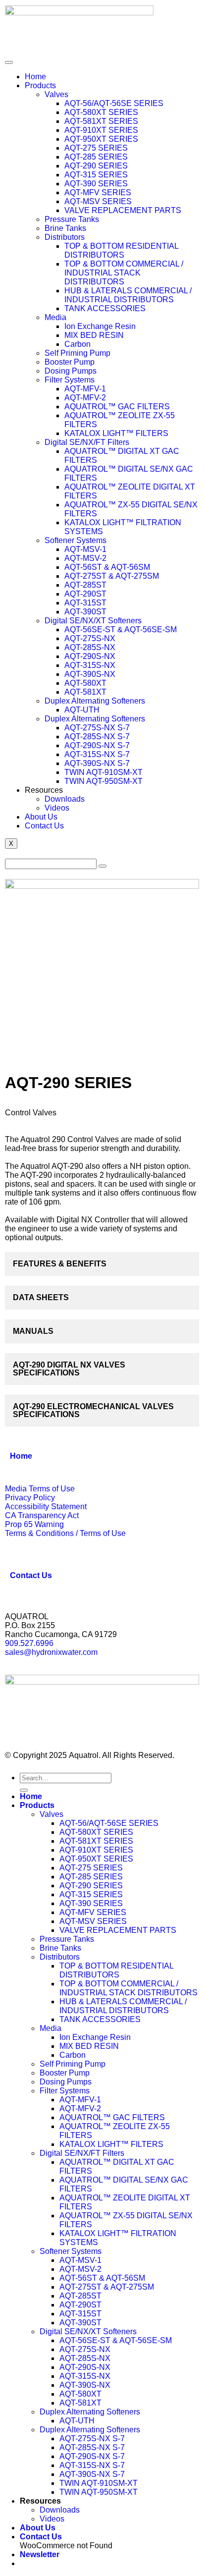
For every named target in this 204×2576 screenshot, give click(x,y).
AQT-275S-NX (90, 638)
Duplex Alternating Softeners (95, 701)
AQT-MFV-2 (85, 398)
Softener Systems (76, 540)
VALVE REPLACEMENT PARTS (123, 210)
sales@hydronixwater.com (51, 1652)
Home (35, 77)
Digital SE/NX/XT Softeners (93, 621)
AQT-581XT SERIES (101, 121)
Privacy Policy (30, 1498)
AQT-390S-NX (90, 674)
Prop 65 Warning (34, 1524)
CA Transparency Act (42, 1515)
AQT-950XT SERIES (101, 139)
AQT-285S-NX (90, 647)
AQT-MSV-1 (85, 549)
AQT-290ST (85, 594)
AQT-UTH (82, 710)
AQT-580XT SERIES (101, 112)
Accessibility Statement (46, 1507)
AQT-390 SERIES (96, 184)
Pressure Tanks (72, 219)
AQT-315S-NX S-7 (97, 754)
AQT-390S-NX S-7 (97, 763)
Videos (57, 808)
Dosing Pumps (71, 371)
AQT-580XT (85, 683)
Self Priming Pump (77, 353)
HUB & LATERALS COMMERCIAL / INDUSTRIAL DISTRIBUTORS (128, 295)
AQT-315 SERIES (96, 175)
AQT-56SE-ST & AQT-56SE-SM (121, 630)
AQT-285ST (85, 585)
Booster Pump (70, 362)
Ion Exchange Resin (100, 326)
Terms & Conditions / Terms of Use (65, 1533)
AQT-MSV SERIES (98, 201)
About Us (41, 817)
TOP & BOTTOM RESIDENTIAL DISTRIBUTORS (121, 250)
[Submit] (24, 1790)
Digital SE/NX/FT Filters (87, 442)
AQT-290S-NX (90, 656)
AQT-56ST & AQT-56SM (107, 567)
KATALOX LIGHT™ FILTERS (116, 433)
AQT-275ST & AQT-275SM (112, 576)
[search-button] (102, 866)
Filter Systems (70, 380)
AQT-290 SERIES (96, 166)
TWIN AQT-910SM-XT (103, 772)
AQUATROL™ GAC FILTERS (117, 407)
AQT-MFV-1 (85, 389)
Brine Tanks (65, 228)
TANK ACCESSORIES (105, 308)
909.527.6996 (29, 1643)
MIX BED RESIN (94, 335)
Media (55, 317)
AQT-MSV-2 (85, 558)
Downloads (65, 799)
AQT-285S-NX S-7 (97, 737)
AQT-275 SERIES (96, 148)
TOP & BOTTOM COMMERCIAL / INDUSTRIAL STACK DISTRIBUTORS (124, 273)
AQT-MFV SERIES (98, 192)
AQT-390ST (85, 612)
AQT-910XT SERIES (101, 130)
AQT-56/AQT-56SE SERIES (114, 103)
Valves (56, 94)
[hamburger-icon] (9, 62)
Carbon (77, 344)
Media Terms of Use (40, 1489)
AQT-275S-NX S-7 (97, 728)
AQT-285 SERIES (96, 157)
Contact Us (44, 826)
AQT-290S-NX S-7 (97, 745)
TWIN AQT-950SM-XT (103, 781)
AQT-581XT (85, 692)
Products (40, 85)
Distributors (65, 237)
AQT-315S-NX (90, 665)
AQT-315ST (85, 603)
